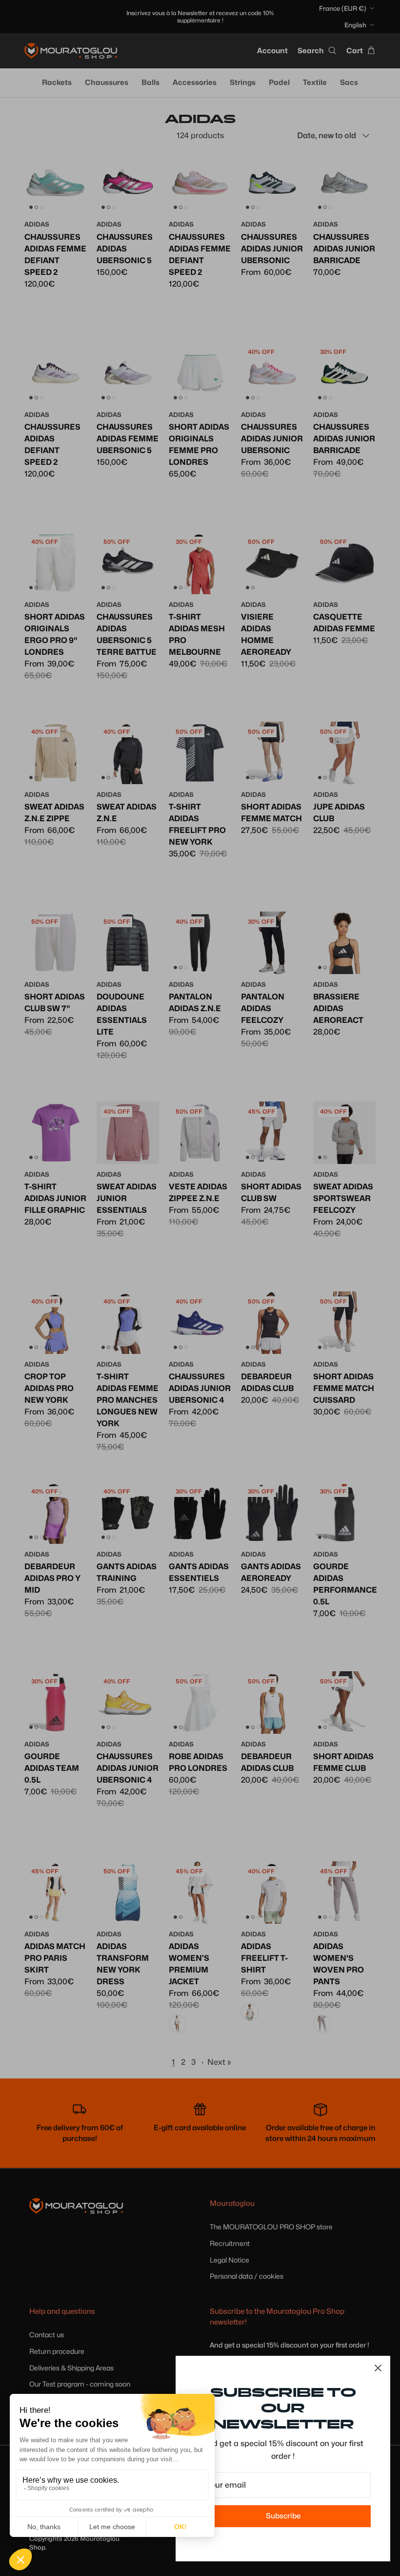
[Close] (378, 2368)
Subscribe (283, 2516)
